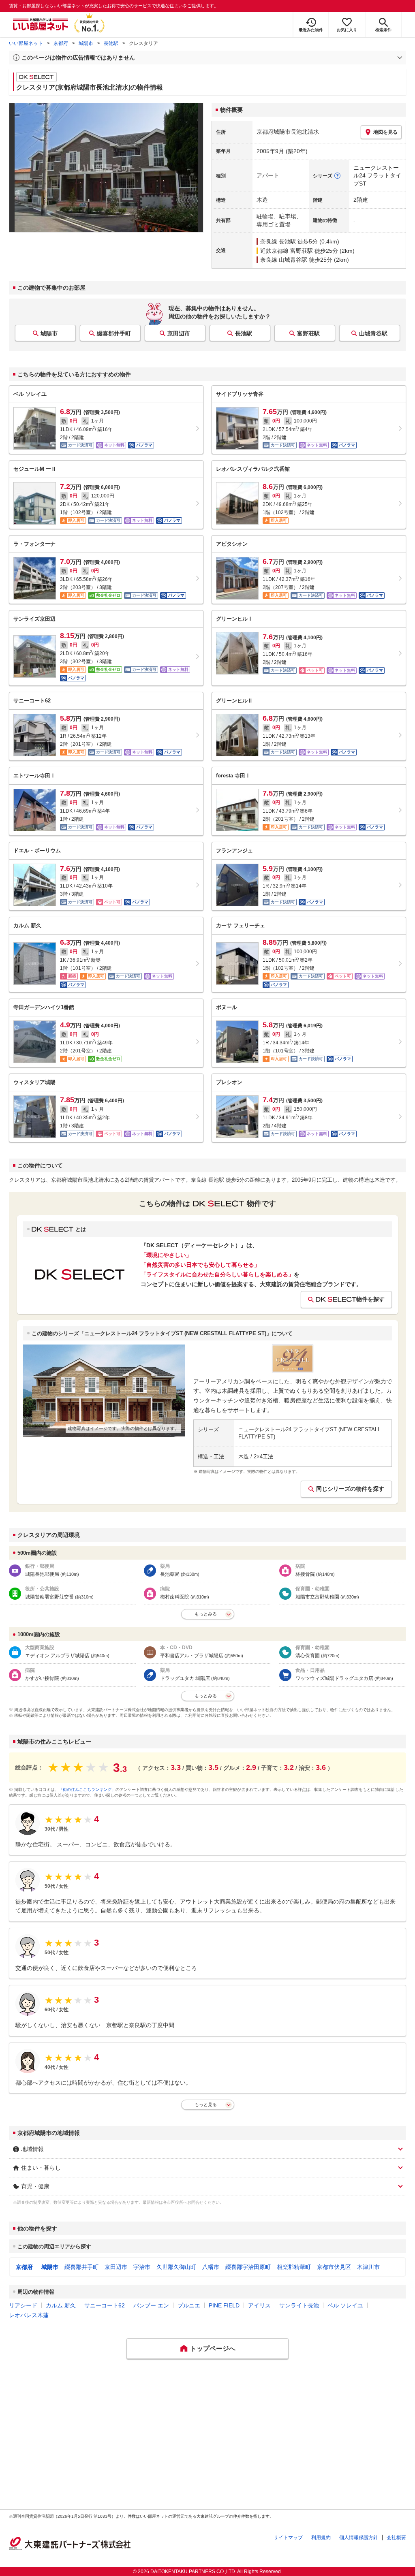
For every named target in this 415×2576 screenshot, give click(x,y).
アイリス (259, 2305)
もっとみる (206, 1614)
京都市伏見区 (334, 2267)
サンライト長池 (299, 2305)
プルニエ (189, 2305)
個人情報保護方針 (359, 2538)
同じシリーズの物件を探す (350, 1489)
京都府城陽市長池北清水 (288, 132)
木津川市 (368, 2267)
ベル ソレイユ (345, 2305)
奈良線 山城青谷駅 (284, 260)
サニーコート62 (105, 2305)
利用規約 (321, 2538)
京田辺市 (179, 333)
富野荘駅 (308, 333)
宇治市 (142, 2267)
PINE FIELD (224, 2305)
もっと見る (206, 2104)
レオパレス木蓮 (29, 2315)
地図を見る (385, 132)
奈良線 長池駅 (278, 241)
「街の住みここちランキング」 (87, 1790)
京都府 (61, 43)
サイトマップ (288, 2538)
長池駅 (111, 43)
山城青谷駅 (373, 333)
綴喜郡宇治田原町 (248, 2267)
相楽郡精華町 (294, 2267)
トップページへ (213, 2349)
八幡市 (211, 2267)
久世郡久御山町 (176, 2267)
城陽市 (86, 43)
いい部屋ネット (26, 43)
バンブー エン (151, 2305)
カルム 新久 (61, 2305)
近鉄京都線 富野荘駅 (287, 251)
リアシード (23, 2305)
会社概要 (396, 2538)
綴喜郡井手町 (114, 333)
